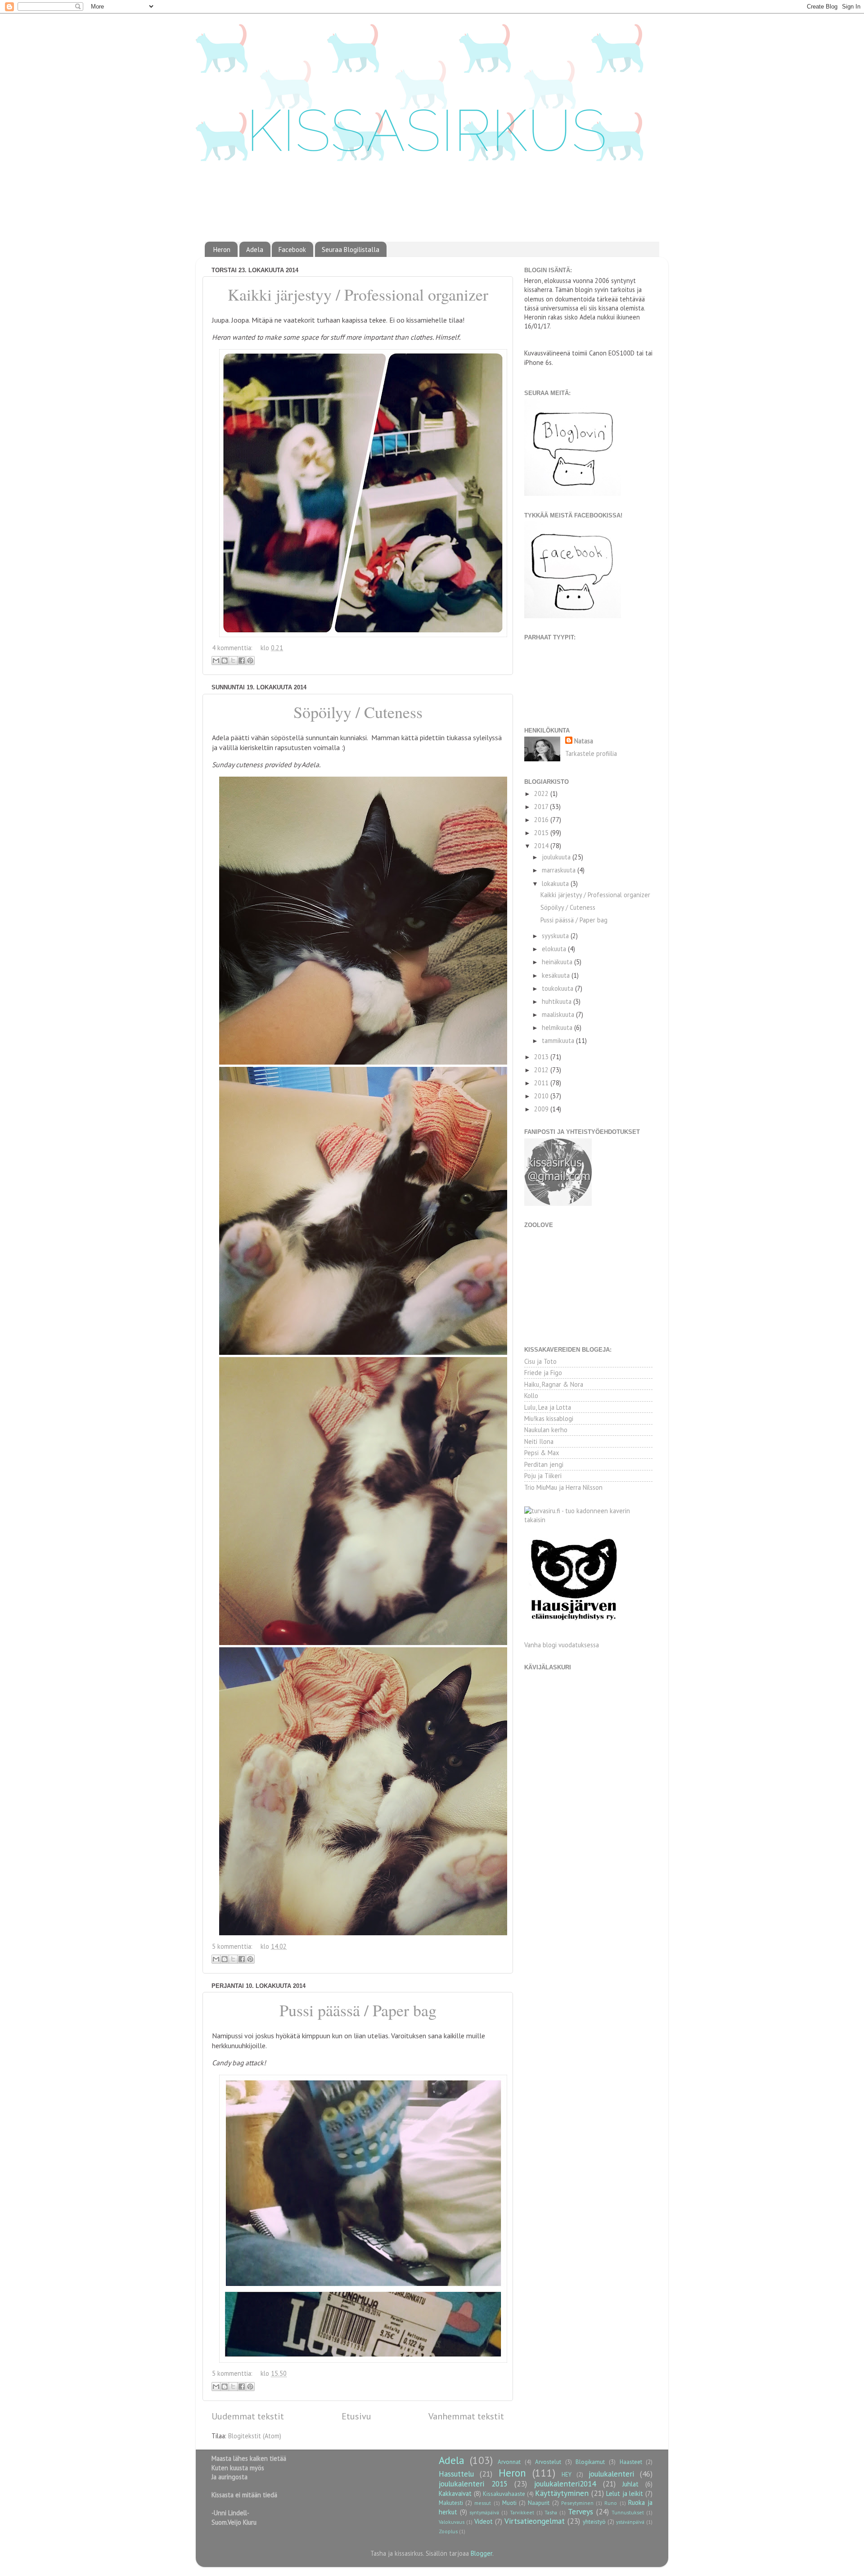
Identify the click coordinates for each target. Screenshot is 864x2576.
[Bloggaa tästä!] (225, 661)
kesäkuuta (557, 975)
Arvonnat (509, 2462)
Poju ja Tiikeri (543, 1476)
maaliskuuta (559, 1014)
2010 (542, 1096)
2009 (542, 1109)
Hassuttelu (456, 2474)
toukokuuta (558, 988)
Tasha (551, 2512)
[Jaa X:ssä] (233, 661)
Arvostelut (548, 2462)
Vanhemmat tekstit (466, 2416)
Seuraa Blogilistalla (351, 250)
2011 (542, 1083)
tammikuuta (559, 1041)
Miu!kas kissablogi (549, 1418)
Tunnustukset (628, 2512)
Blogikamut (590, 2462)
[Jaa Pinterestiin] (250, 661)
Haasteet (631, 2462)
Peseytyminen (577, 2503)
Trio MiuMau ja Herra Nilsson (563, 1487)
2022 (542, 793)
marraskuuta (560, 870)
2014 (542, 846)
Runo (611, 2503)
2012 (542, 1070)
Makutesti (451, 2503)
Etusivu (356, 2416)
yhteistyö (594, 2522)
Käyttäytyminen (562, 2493)
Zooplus (448, 2531)
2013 (542, 1057)
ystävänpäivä (630, 2522)
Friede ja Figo (543, 1373)
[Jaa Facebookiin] (242, 661)
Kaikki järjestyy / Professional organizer (358, 294)
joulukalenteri (611, 2474)
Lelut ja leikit (625, 2493)
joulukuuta (557, 857)
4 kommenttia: (233, 648)
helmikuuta (558, 1027)
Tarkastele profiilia (591, 753)
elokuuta (555, 949)
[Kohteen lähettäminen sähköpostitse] (216, 661)
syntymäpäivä (484, 2512)
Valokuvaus (452, 2522)
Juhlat (630, 2484)
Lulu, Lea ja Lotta (548, 1407)
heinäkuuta (558, 962)
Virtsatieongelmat (535, 2521)
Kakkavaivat (455, 2493)
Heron (222, 250)
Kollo (531, 1396)
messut (483, 2503)
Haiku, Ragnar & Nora (554, 1384)
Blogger (481, 2553)
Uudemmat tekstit (248, 2416)
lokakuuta (556, 883)
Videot (484, 2521)
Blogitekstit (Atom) (255, 2436)
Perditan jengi (544, 1464)
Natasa (584, 741)
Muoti (509, 2503)
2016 (542, 820)
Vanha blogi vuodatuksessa (562, 1645)
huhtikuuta (558, 1001)
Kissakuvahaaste (504, 2494)
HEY (567, 2475)
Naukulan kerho (546, 1430)
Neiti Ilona (539, 1441)
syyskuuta (556, 936)
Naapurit (539, 2503)
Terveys (580, 2511)
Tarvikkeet (522, 2512)
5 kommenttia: (233, 1946)
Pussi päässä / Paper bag (358, 2010)
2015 (542, 833)
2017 (542, 807)
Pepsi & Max (542, 1453)
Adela (255, 250)
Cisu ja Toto (540, 1361)
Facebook (292, 250)
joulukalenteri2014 (565, 2484)
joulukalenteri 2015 (473, 2484)
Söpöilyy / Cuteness (358, 712)
